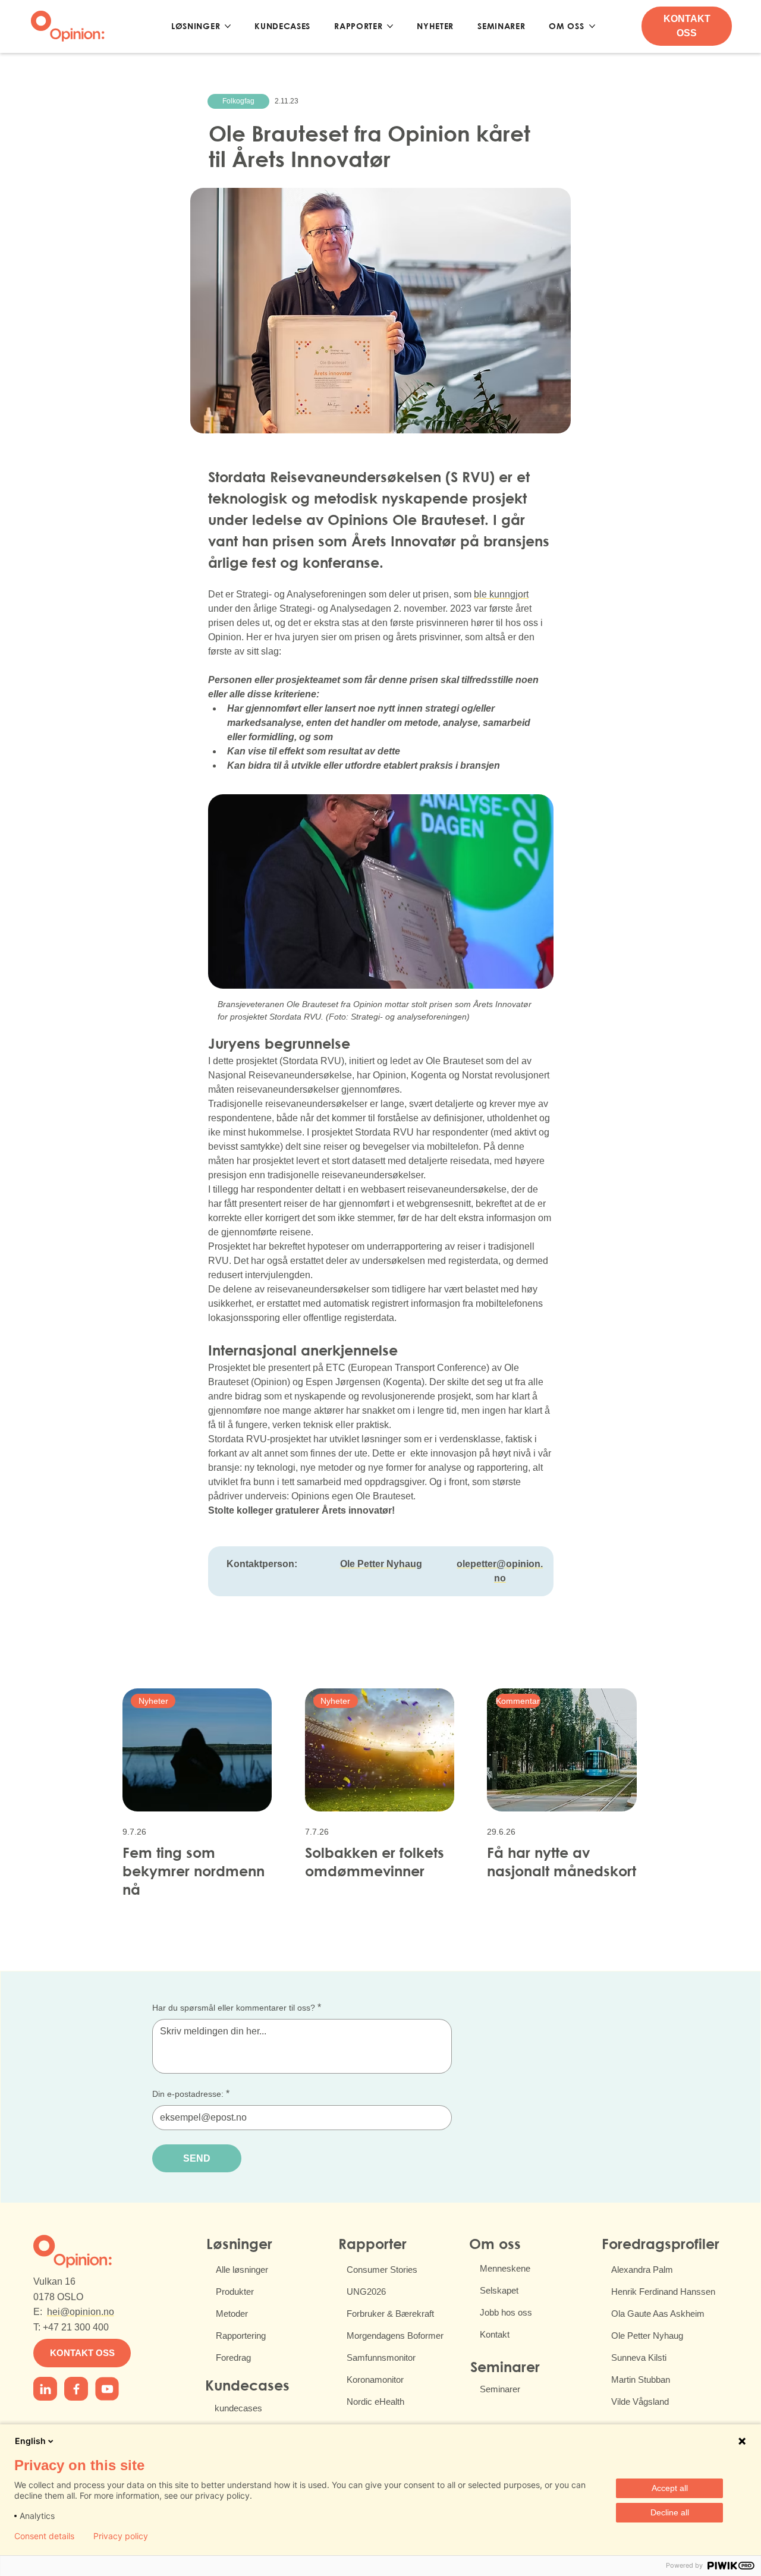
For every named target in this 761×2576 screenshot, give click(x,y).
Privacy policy (121, 2536)
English (30, 2441)
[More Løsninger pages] (228, 26)
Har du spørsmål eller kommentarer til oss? (237, 2007)
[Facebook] (45, 2389)
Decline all (670, 2512)
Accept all (670, 2488)
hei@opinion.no (81, 2312)
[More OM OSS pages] (592, 26)
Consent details (44, 2536)
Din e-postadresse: (191, 2094)
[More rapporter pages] (390, 26)
